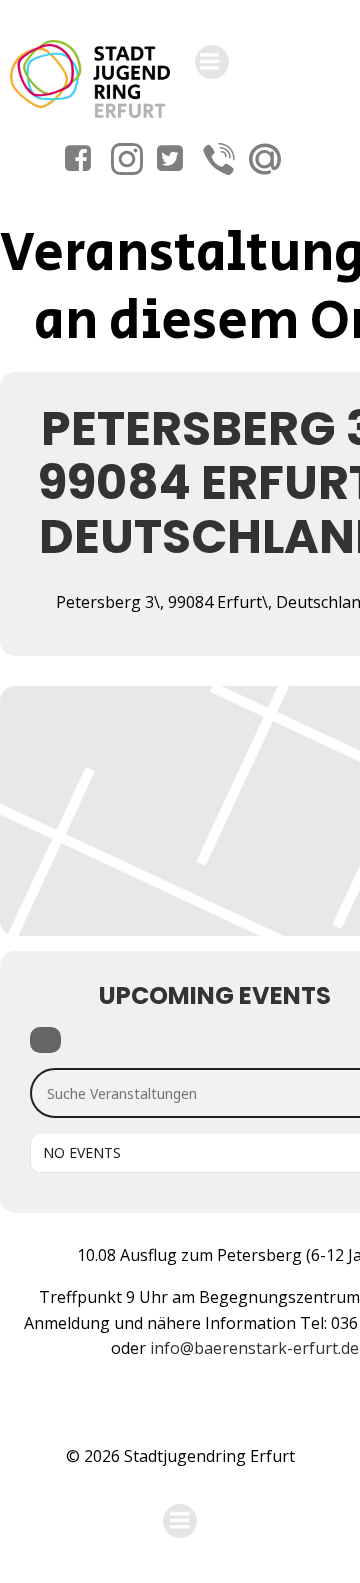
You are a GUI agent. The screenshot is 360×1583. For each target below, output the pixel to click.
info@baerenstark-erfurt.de (254, 1348)
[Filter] (45, 1040)
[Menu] (212, 62)
